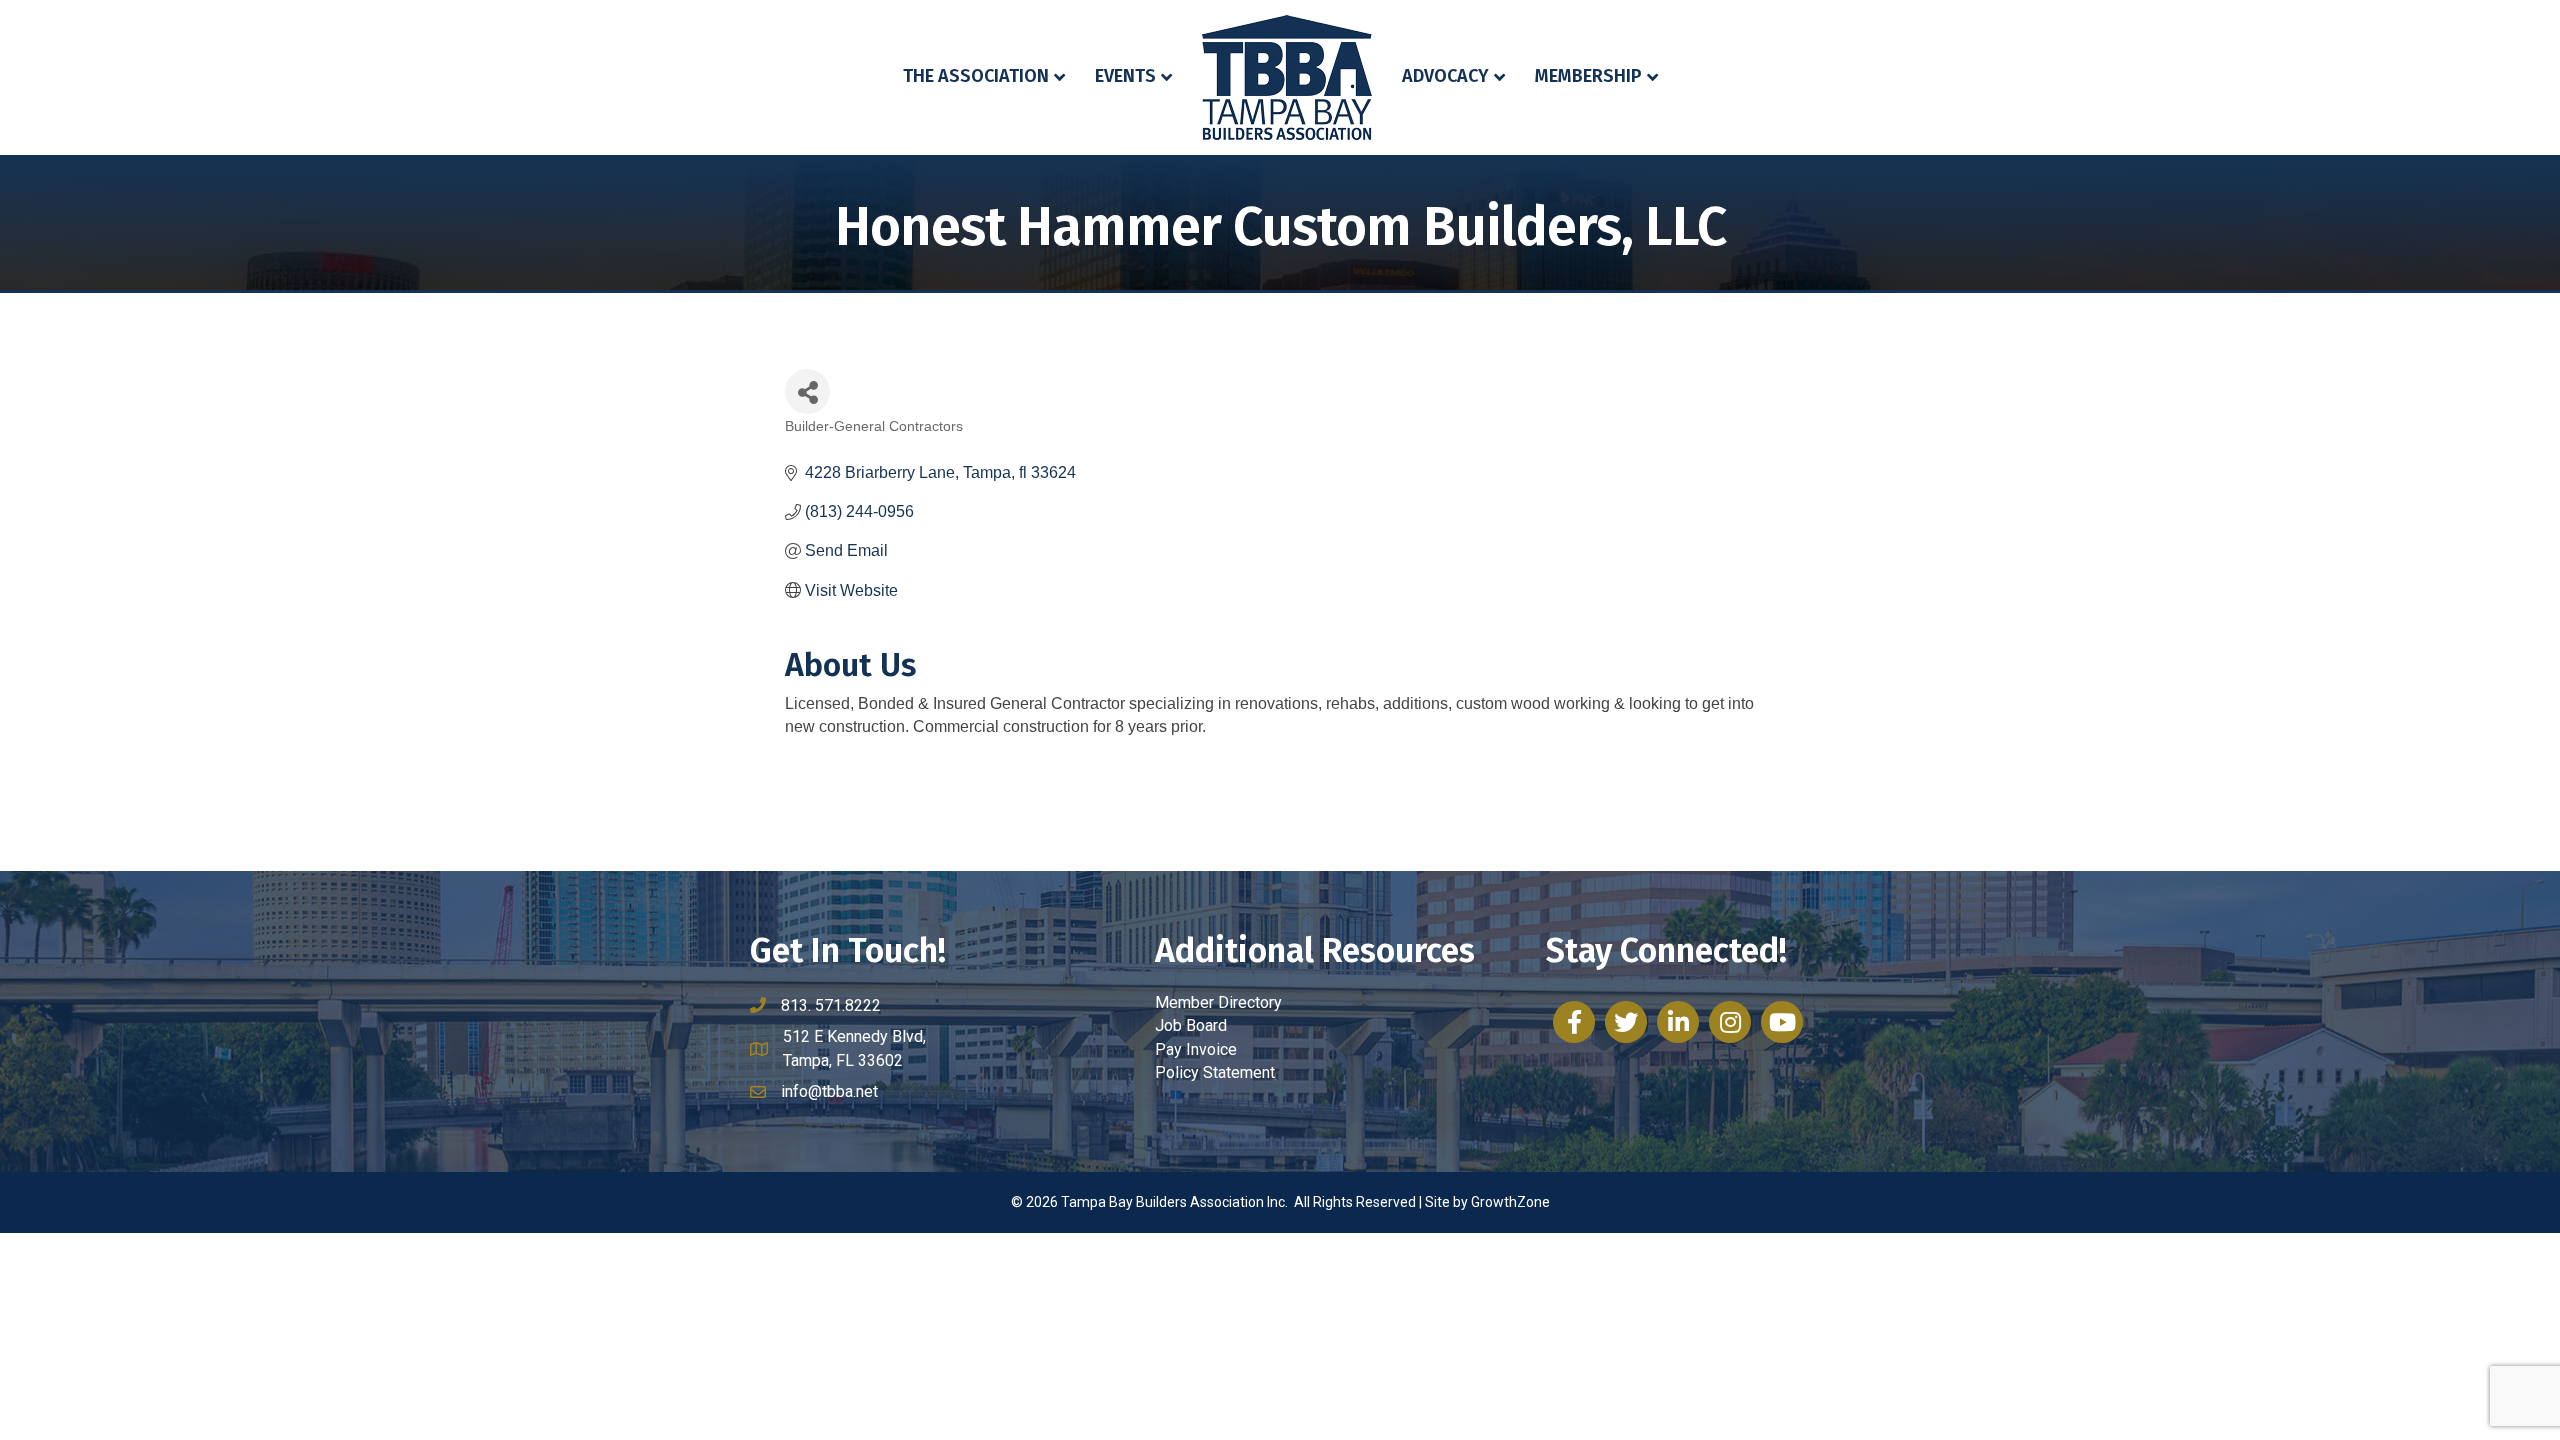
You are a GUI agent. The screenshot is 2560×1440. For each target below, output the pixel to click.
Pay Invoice (1196, 1049)
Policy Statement (1215, 1072)
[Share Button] (807, 391)
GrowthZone (1510, 1202)
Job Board (1191, 1025)
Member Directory (1218, 1002)
